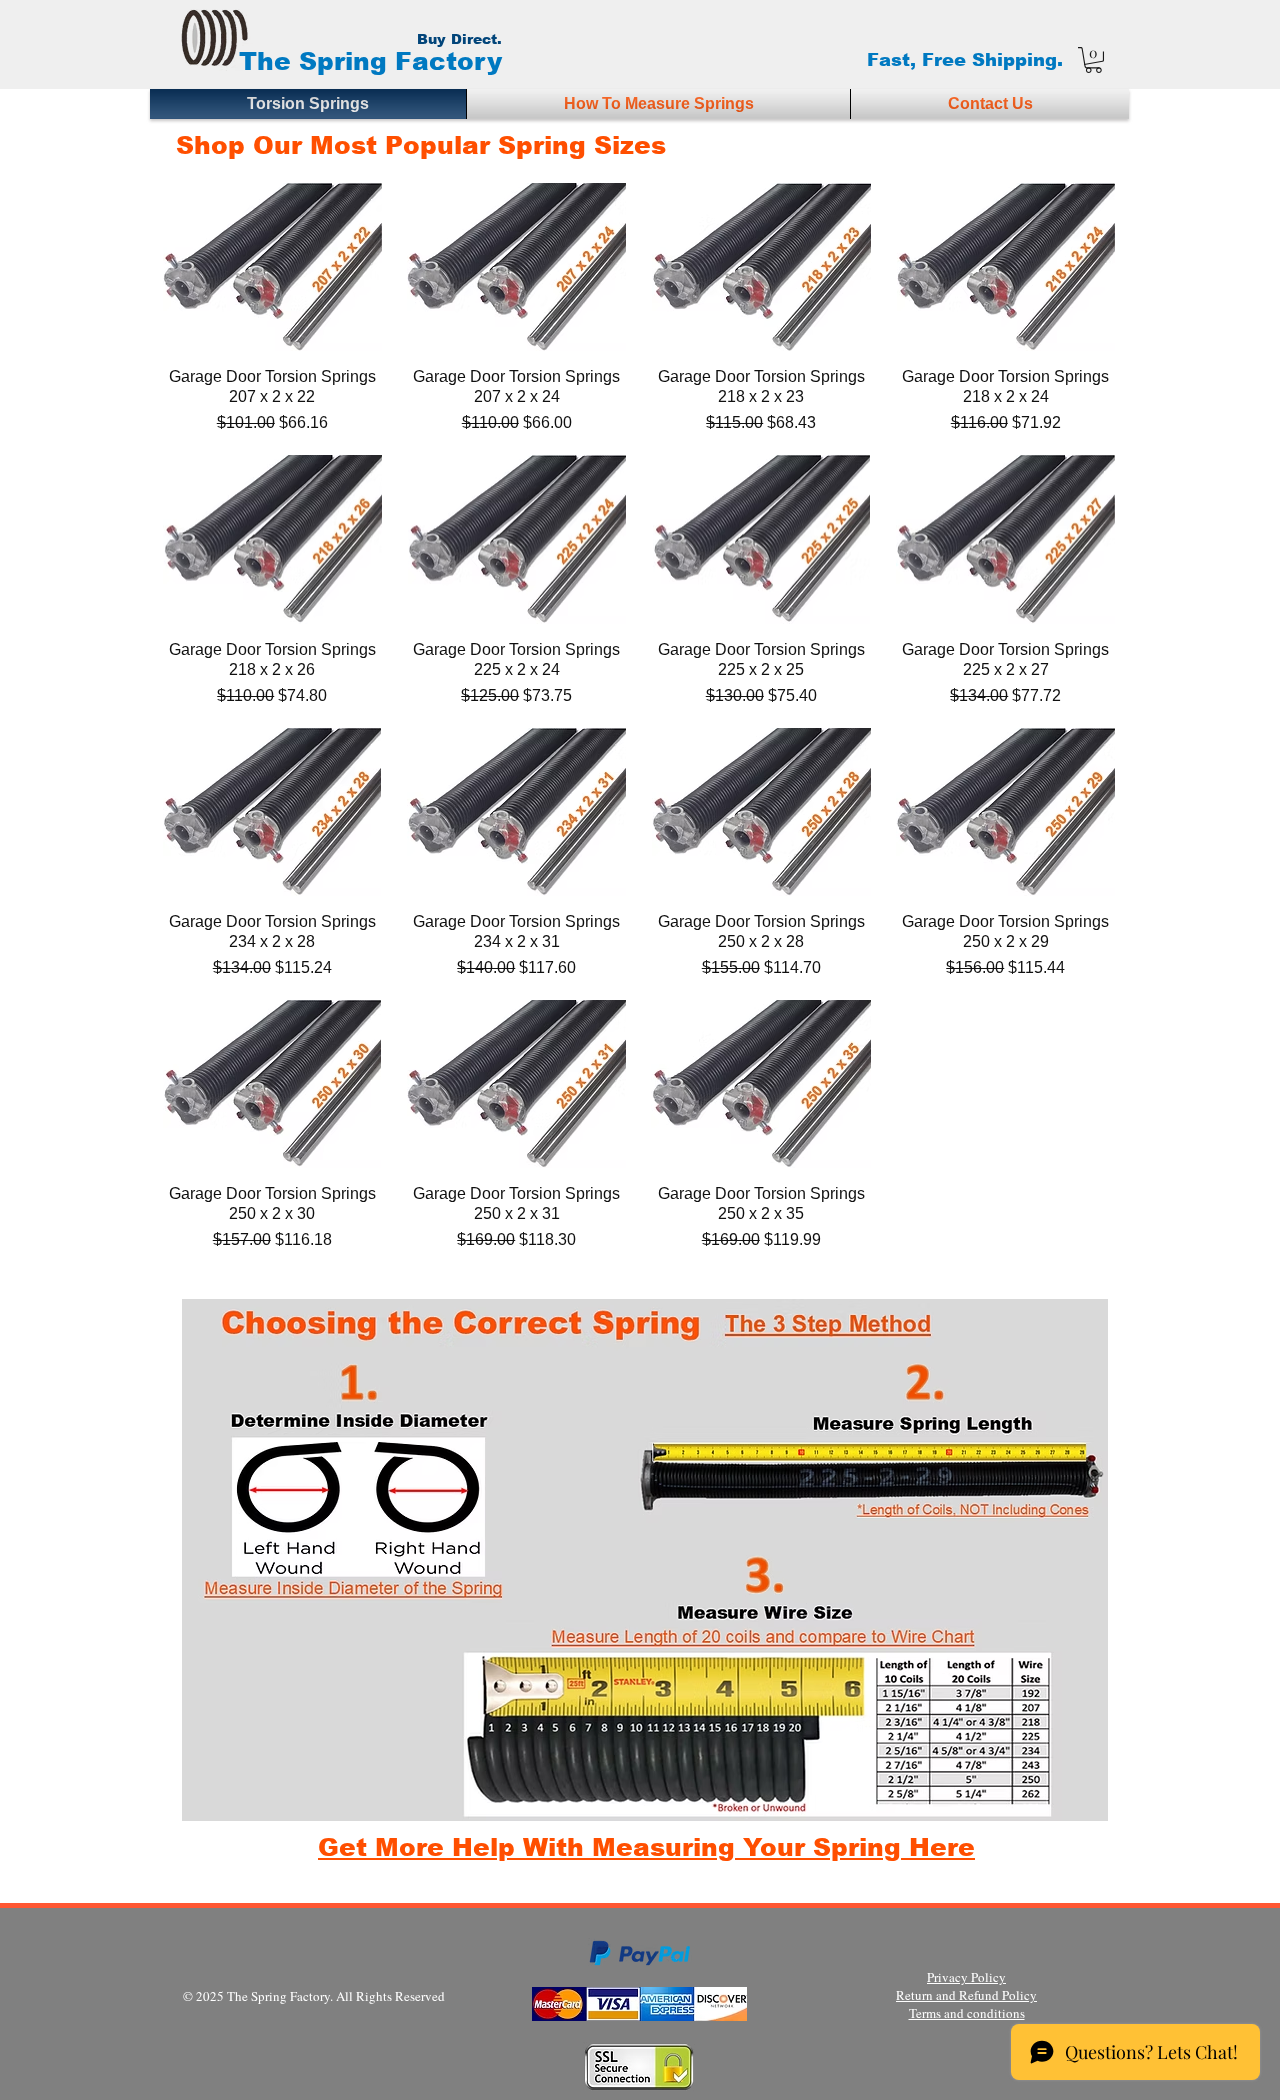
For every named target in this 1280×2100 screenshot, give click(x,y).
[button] (1093, 60)
